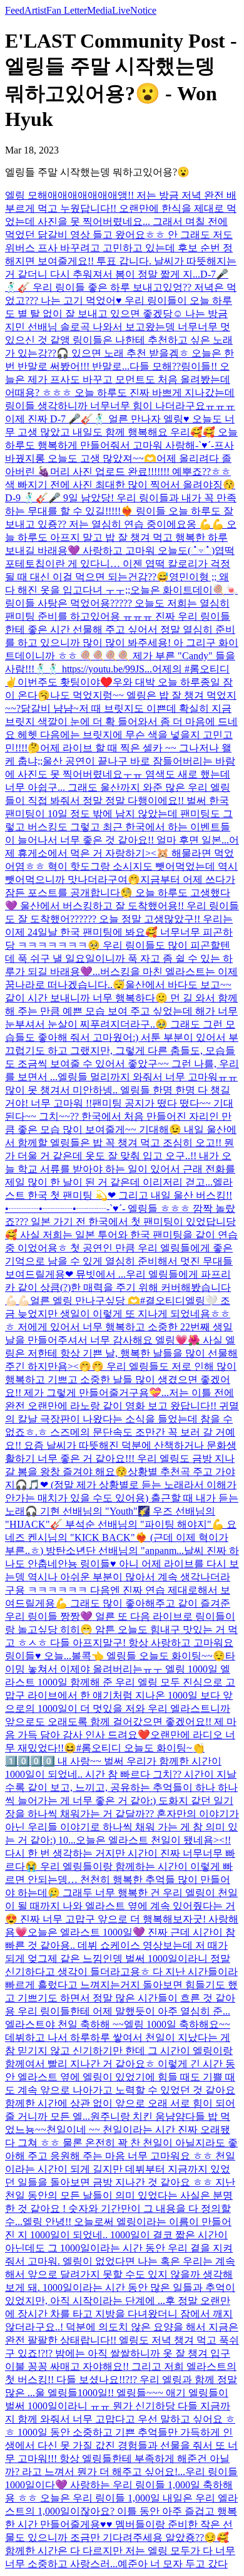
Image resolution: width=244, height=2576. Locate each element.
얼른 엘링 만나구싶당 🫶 (85, 1301)
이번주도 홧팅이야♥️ (65, 682)
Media (99, 10)
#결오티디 (163, 1301)
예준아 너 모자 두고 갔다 (173, 2564)
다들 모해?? (155, 366)
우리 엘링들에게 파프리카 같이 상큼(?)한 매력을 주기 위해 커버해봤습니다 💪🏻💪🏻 (118, 1287)
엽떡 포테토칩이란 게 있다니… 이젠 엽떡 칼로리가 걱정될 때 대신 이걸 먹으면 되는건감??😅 (120, 564)
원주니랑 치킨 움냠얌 (138, 2116)
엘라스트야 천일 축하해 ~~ (64, 2024)
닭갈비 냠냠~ (50, 708)
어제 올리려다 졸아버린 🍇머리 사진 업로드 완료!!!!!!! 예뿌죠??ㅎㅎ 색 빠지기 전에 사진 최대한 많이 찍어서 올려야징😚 (120, 472)
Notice (143, 10)
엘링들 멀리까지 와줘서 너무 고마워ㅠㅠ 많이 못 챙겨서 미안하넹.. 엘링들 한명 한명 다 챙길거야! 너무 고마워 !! (121, 1090)
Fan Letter (67, 10)
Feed (15, 10)
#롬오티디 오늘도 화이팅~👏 (140, 1748)
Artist (35, 10)
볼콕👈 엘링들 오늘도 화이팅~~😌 (148, 1656)
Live (121, 10)
